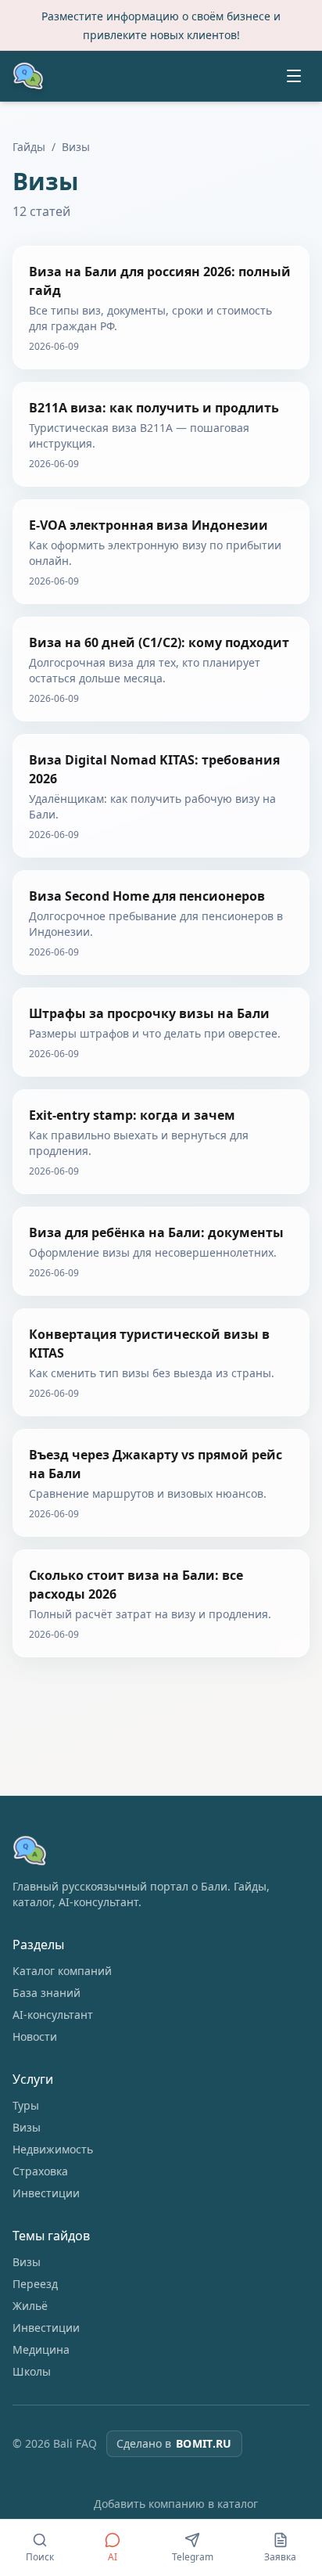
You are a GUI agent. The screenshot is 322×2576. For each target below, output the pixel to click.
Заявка (280, 2557)
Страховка (40, 2171)
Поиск (40, 2557)
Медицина (41, 2349)
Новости (35, 2036)
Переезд (35, 2284)
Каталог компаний (62, 1971)
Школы (32, 2371)
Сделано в (174, 2443)
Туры (26, 2105)
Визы (27, 2127)
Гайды (29, 147)
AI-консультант (53, 2015)
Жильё (30, 2306)
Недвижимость (53, 2149)
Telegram (193, 2557)
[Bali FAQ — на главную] (28, 76)
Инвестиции (46, 2193)
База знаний (47, 1993)
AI (113, 2557)
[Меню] (294, 76)
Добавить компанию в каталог (176, 2504)
